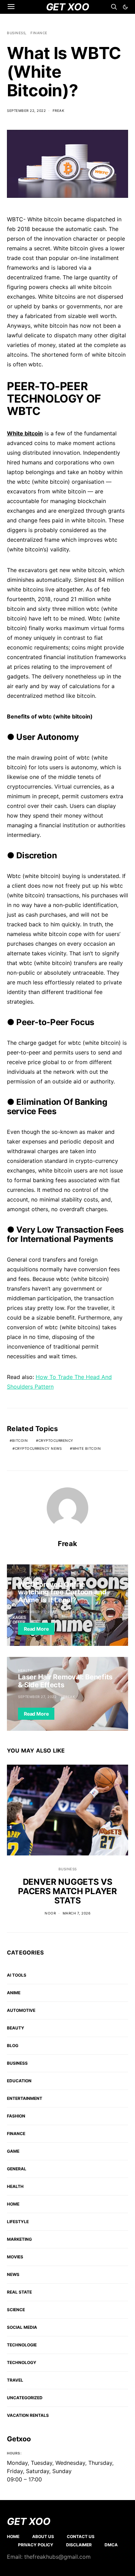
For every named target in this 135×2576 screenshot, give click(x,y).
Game (13, 2151)
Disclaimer (79, 2545)
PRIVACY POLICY (36, 2545)
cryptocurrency (56, 1440)
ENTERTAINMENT (25, 2098)
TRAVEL (15, 2380)
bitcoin (20, 1440)
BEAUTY (16, 2028)
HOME (13, 2204)
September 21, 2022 (37, 1612)
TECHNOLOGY (22, 2362)
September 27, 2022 (37, 1697)
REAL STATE (19, 2292)
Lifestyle (18, 2222)
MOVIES (15, 2257)
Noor (50, 1913)
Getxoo (19, 2439)
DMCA (111, 2545)
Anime (14, 1993)
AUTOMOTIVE (21, 2010)
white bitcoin (87, 1448)
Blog (13, 2046)
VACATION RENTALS (28, 2415)
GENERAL (17, 2169)
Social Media (22, 2327)
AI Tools (17, 1975)
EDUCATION (19, 2081)
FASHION (16, 2116)
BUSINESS (16, 33)
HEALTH (25, 1670)
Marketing (19, 2239)
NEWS (13, 2274)
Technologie (22, 2345)
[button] (125, 7)
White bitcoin (25, 433)
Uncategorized (34, 1578)
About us (43, 2536)
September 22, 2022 (26, 110)
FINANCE (39, 33)
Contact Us (81, 2536)
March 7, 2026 (77, 1913)
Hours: (14, 2453)
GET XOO (29, 2521)
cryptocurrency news (38, 1448)
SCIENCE (16, 2310)
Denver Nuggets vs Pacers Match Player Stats (67, 1891)
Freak (59, 110)
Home (13, 2536)
